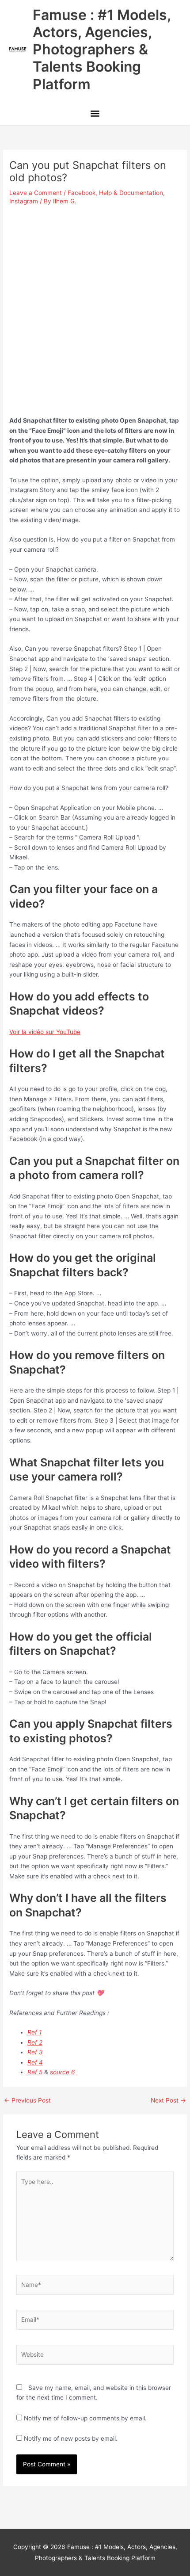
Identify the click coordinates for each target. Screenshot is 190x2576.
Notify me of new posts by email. (71, 2439)
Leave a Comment (36, 193)
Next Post (168, 2101)
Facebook (82, 193)
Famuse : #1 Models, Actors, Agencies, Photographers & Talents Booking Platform (102, 50)
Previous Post (27, 2101)
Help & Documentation (131, 193)
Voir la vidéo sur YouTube (45, 1032)
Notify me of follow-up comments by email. (85, 2418)
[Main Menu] (95, 115)
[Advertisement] (95, 307)
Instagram (24, 201)
